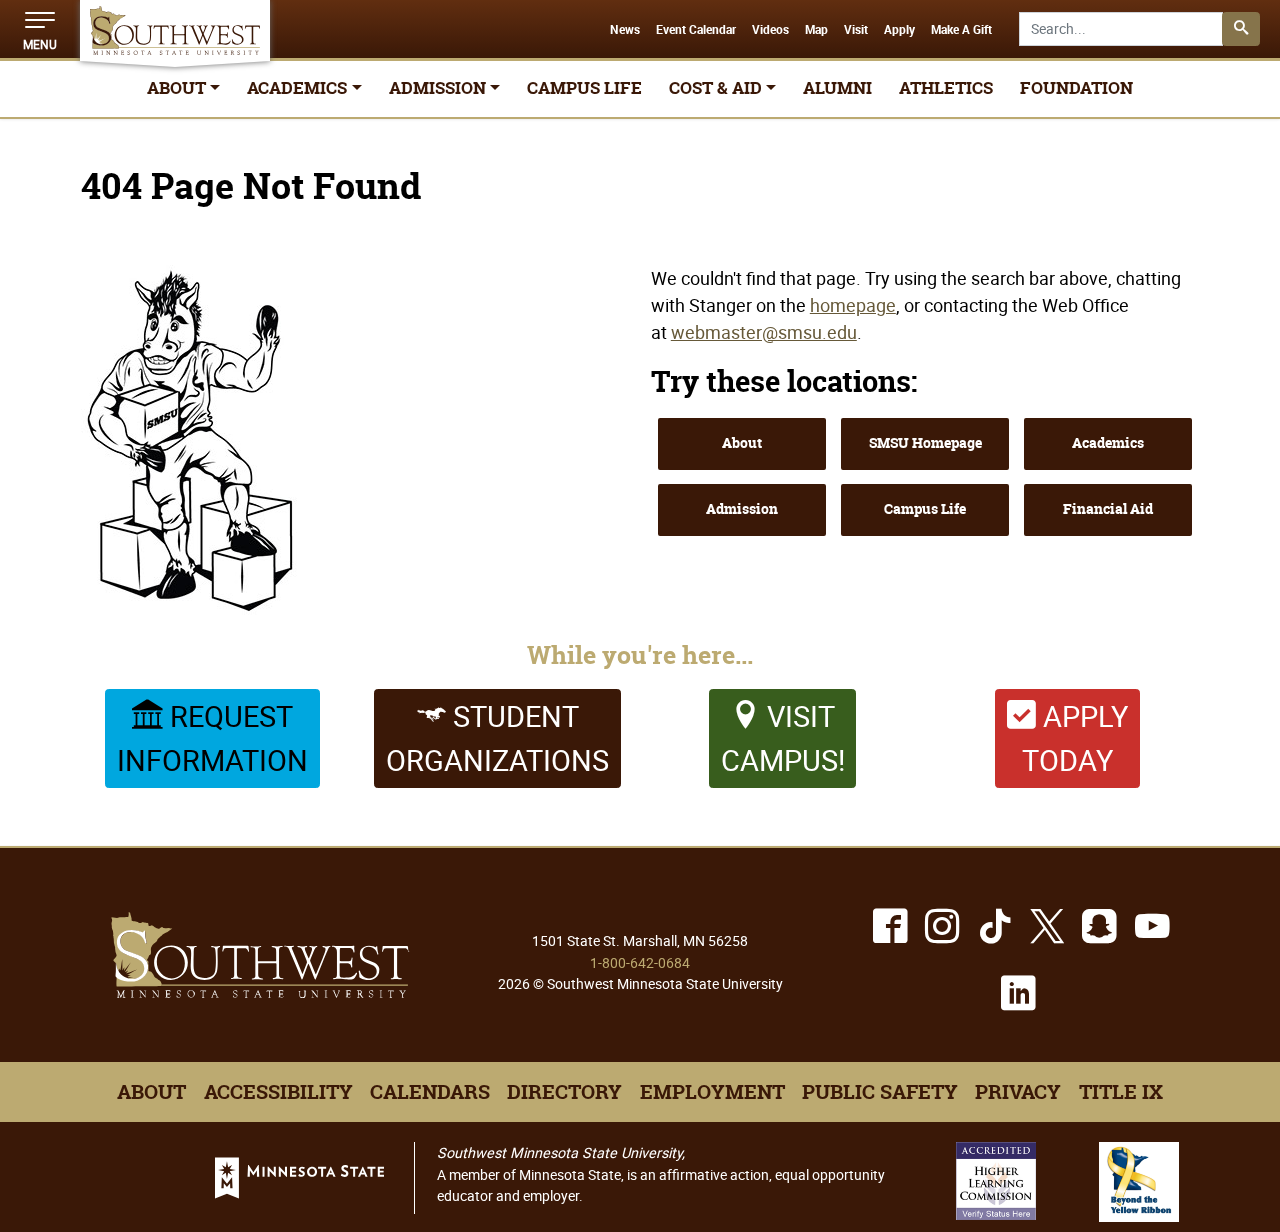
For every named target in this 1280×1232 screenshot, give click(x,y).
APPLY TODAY (1075, 737)
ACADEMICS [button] (297, 88)
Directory (564, 1092)
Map (816, 30)
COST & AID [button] (715, 88)
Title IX (1121, 1092)
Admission (742, 509)
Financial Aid (1108, 509)
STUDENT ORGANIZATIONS (497, 737)
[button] (40, 29)
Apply (899, 30)
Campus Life (925, 509)
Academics (1108, 443)
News (625, 30)
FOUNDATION (1076, 88)
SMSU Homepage (925, 443)
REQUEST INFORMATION (212, 737)
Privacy (1018, 1092)
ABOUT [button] (176, 88)
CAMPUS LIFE (584, 88)
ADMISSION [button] (437, 88)
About (742, 443)
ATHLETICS (946, 88)
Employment (712, 1092)
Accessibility (278, 1092)
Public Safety (880, 1092)
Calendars (430, 1092)
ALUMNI (837, 88)
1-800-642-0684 (640, 962)
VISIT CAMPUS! (783, 737)
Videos (770, 30)
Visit (856, 30)
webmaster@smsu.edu (764, 332)
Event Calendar (696, 30)
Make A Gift (961, 30)
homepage (853, 305)
